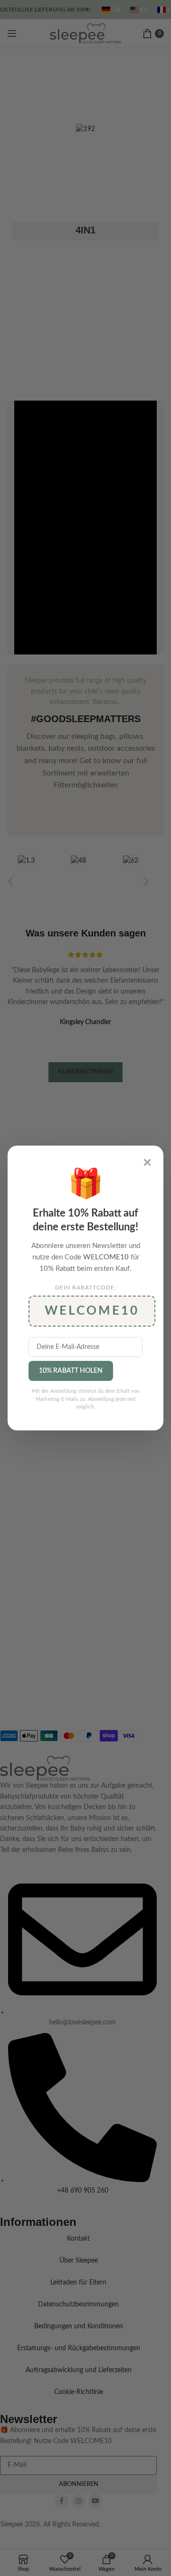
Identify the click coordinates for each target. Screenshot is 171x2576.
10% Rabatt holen (71, 1371)
